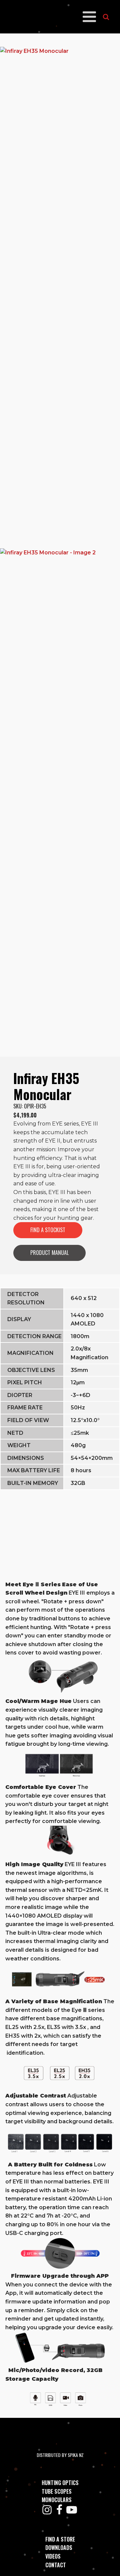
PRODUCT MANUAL (49, 1253)
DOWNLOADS (59, 2548)
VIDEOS (53, 2556)
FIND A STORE (60, 2539)
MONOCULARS (57, 2500)
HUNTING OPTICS (60, 2483)
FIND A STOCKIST (48, 1230)
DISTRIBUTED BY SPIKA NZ (60, 2455)
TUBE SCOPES (57, 2491)
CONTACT (56, 2565)
